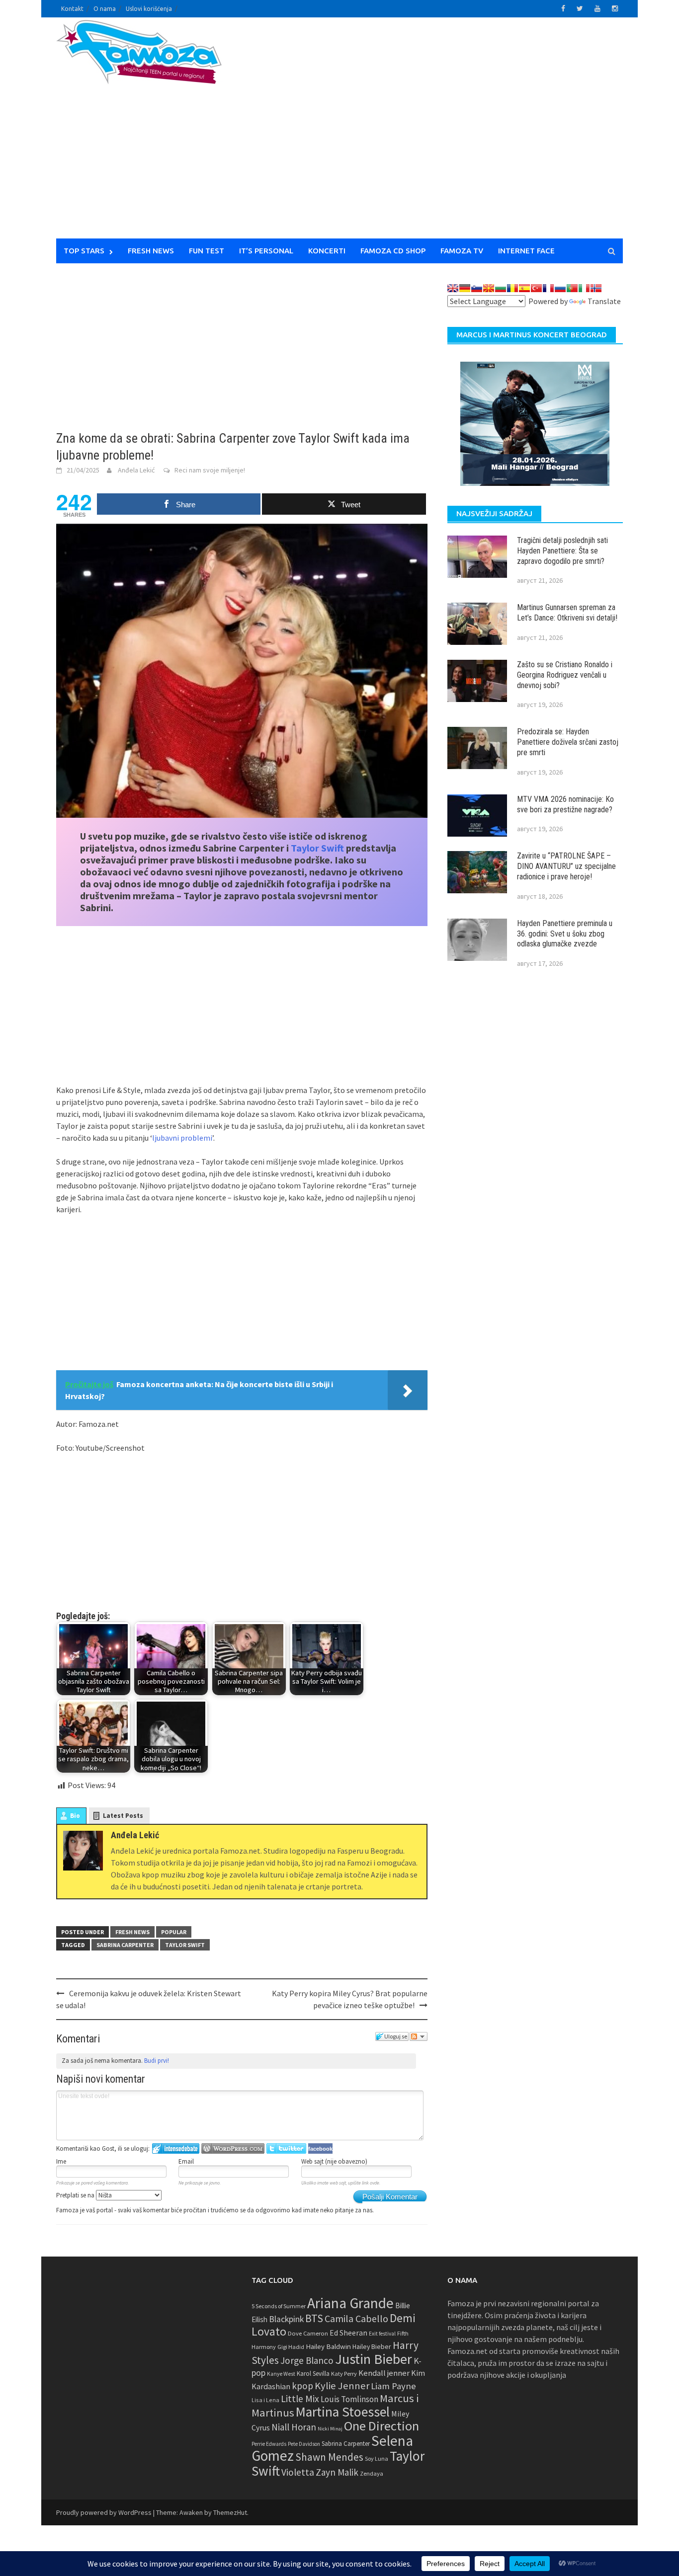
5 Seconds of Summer (279, 2306)
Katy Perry (344, 2374)
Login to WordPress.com (233, 2148)
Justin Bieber (374, 2359)
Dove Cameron (308, 2333)
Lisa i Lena (265, 2400)
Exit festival (382, 2334)
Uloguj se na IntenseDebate (176, 2148)
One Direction (382, 2426)
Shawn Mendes (329, 2457)
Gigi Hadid (291, 2347)
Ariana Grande (350, 2303)
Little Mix (300, 2399)
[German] (465, 288)
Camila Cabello (356, 2318)
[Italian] (584, 288)
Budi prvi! (157, 2061)
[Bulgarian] (501, 288)
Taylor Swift (317, 848)
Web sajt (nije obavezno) (334, 2161)
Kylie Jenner (342, 2386)
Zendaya (372, 2473)
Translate (604, 301)
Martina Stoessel (343, 2412)
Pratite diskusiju (419, 2036)
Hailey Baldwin (328, 2346)
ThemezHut (230, 2512)
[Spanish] (524, 288)
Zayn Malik (337, 2472)
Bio (75, 1816)
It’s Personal (266, 251)
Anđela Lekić (136, 470)
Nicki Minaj (330, 2429)
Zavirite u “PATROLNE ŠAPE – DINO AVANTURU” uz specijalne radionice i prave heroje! (566, 866)
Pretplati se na (76, 2195)
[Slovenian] (477, 288)
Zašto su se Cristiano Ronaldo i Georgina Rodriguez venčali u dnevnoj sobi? (565, 675)
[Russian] (560, 288)
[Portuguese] (572, 288)
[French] (548, 288)
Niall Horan (294, 2427)
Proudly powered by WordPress (104, 2512)
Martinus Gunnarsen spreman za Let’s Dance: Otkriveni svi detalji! (567, 613)
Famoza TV (462, 251)
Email (186, 2161)
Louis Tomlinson (349, 2399)
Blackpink (286, 2319)
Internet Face (526, 251)
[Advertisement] (432, 134)
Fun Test (207, 251)
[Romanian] (512, 288)
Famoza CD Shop (393, 251)
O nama (105, 9)
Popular (174, 1932)
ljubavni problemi (182, 1138)
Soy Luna (377, 2459)
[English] (453, 288)
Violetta (298, 2472)
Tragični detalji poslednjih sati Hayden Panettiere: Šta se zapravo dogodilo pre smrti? (562, 551)
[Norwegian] (596, 288)
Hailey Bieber (372, 2346)
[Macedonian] (489, 288)
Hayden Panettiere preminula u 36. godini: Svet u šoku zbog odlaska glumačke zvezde (565, 934)
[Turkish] (536, 288)
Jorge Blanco (307, 2360)
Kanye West (281, 2374)
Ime (61, 2161)
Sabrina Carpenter (125, 1945)
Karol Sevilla (313, 2374)
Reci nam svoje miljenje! (210, 470)
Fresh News (151, 251)
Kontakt (72, 9)
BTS (314, 2318)
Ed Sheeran (348, 2333)
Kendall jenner (384, 2373)
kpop (302, 2386)
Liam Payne (393, 2386)
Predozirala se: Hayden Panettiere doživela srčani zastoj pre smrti (568, 742)
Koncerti (327, 251)
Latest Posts (123, 1816)
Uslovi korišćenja (149, 9)
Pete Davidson (304, 2444)
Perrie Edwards (269, 2444)
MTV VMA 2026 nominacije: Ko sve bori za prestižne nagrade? (565, 804)
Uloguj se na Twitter (286, 2148)
